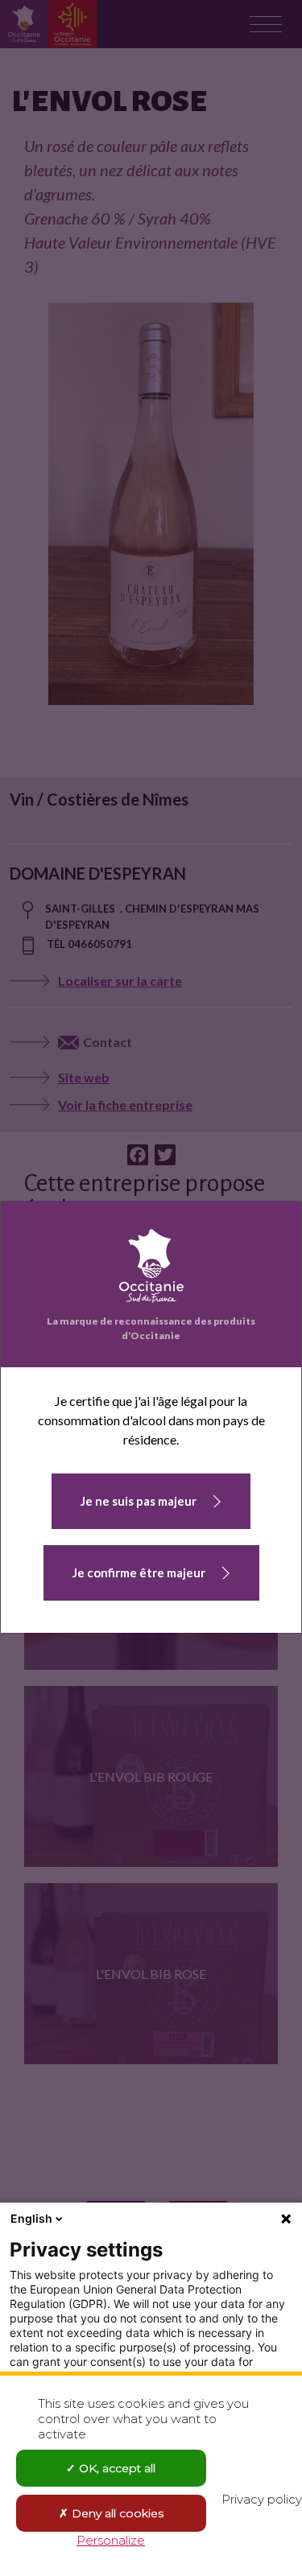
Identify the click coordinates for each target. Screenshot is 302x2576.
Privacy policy (262, 2499)
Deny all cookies (116, 2513)
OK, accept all (116, 2468)
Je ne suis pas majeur (139, 1501)
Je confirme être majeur (139, 1572)
